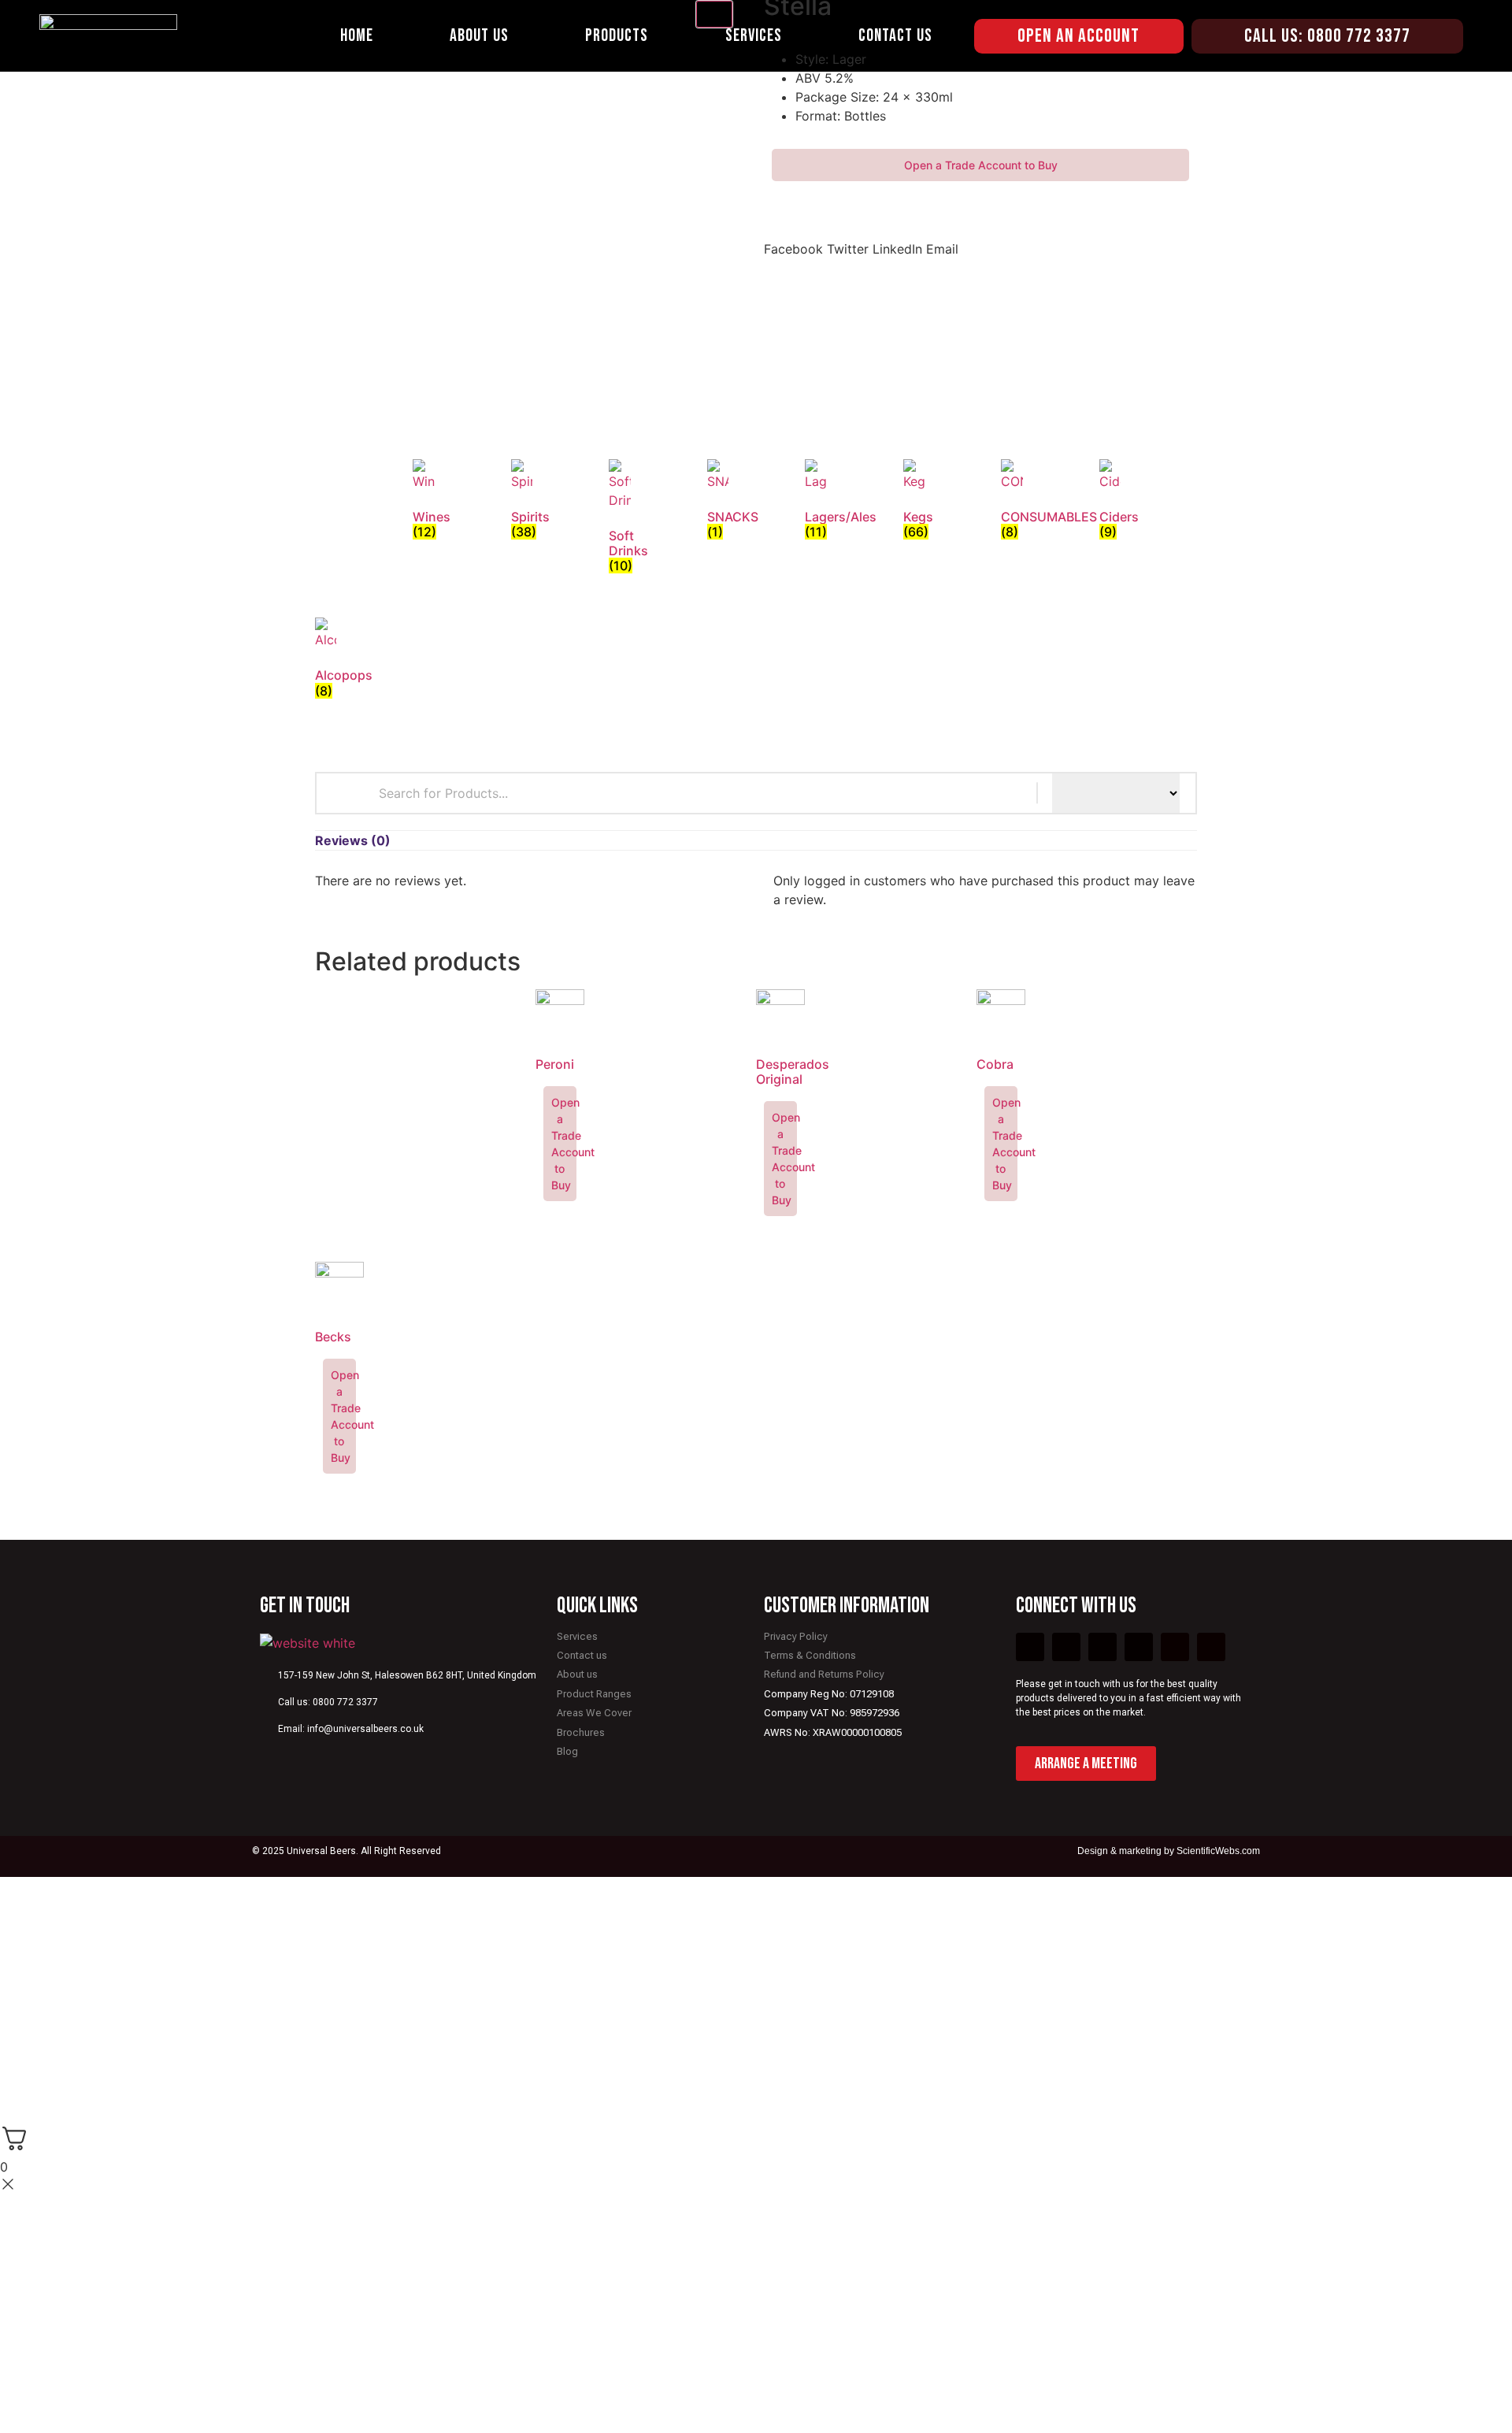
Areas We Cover (594, 1713)
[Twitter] (1066, 1647)
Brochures (581, 1732)
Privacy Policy (796, 1636)
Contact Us (895, 36)
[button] (793, 239)
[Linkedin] (1211, 1647)
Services (754, 36)
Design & (1098, 1851)
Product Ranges (594, 1694)
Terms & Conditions (810, 1655)
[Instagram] (1175, 1647)
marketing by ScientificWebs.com (1190, 1851)
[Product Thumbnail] (714, 14)
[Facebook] (1030, 1647)
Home (357, 36)
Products (617, 36)
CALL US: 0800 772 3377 (1327, 36)
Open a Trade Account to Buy (981, 165)
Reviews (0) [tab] (353, 840)
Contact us (582, 1655)
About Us (479, 36)
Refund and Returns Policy (824, 1674)
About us (577, 1674)
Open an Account (1078, 36)
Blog (567, 1751)
